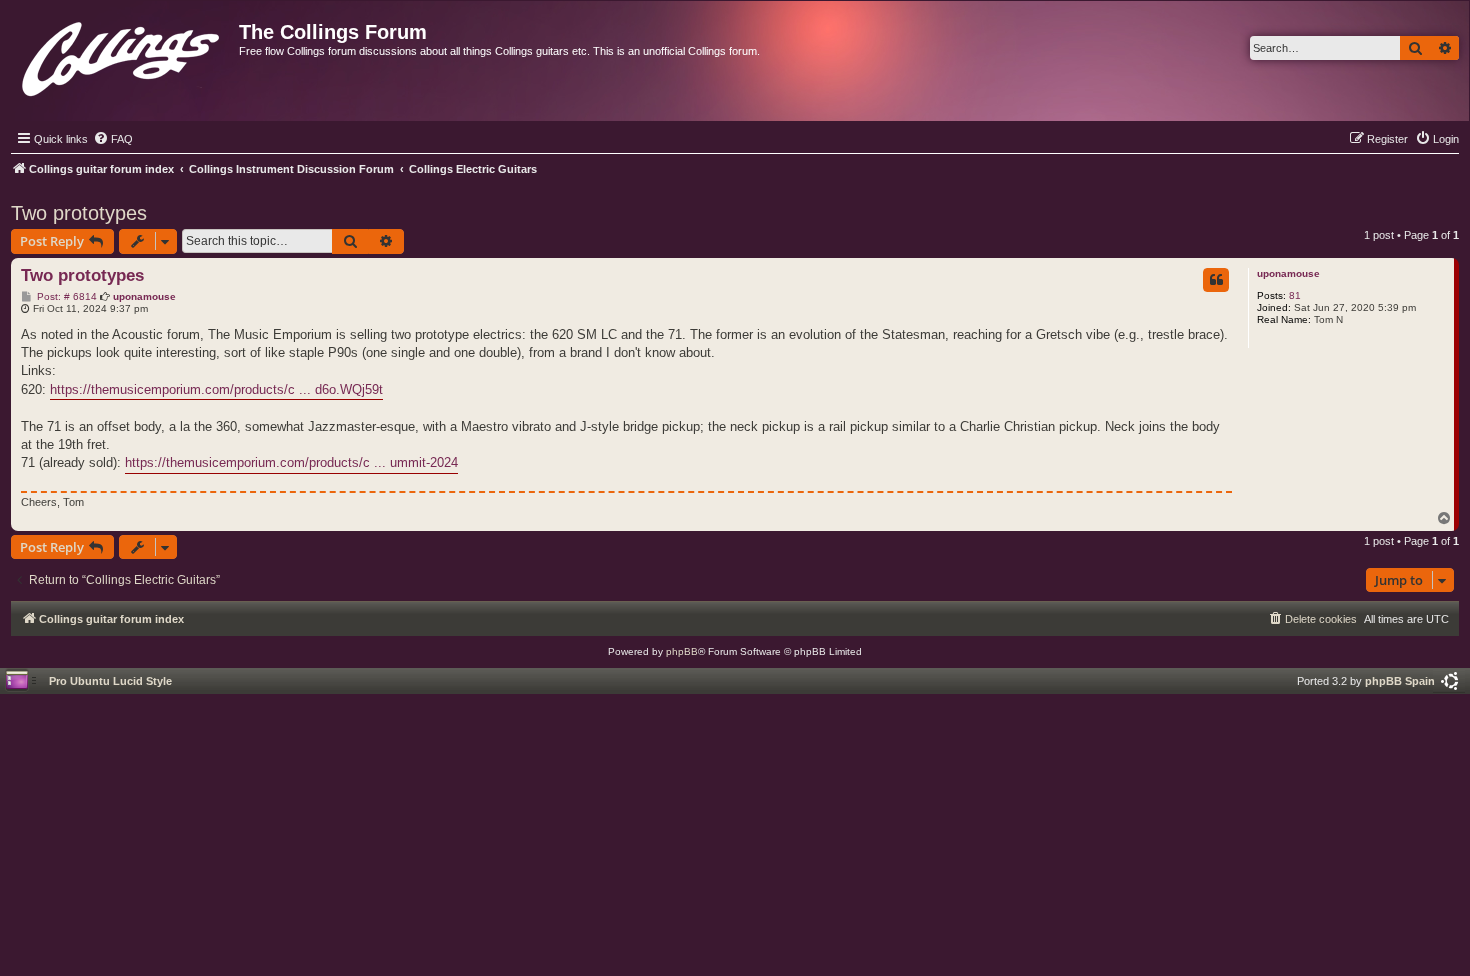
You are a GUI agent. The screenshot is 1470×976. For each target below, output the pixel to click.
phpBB (682, 651)
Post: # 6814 (65, 297)
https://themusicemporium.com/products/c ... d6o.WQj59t (216, 389)
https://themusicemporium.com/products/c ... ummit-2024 (291, 462)
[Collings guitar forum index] (122, 54)
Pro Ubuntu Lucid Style (110, 681)
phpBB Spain (1400, 681)
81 (1295, 295)
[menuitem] (113, 139)
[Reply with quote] (1216, 280)
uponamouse (1288, 273)
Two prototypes (79, 213)
